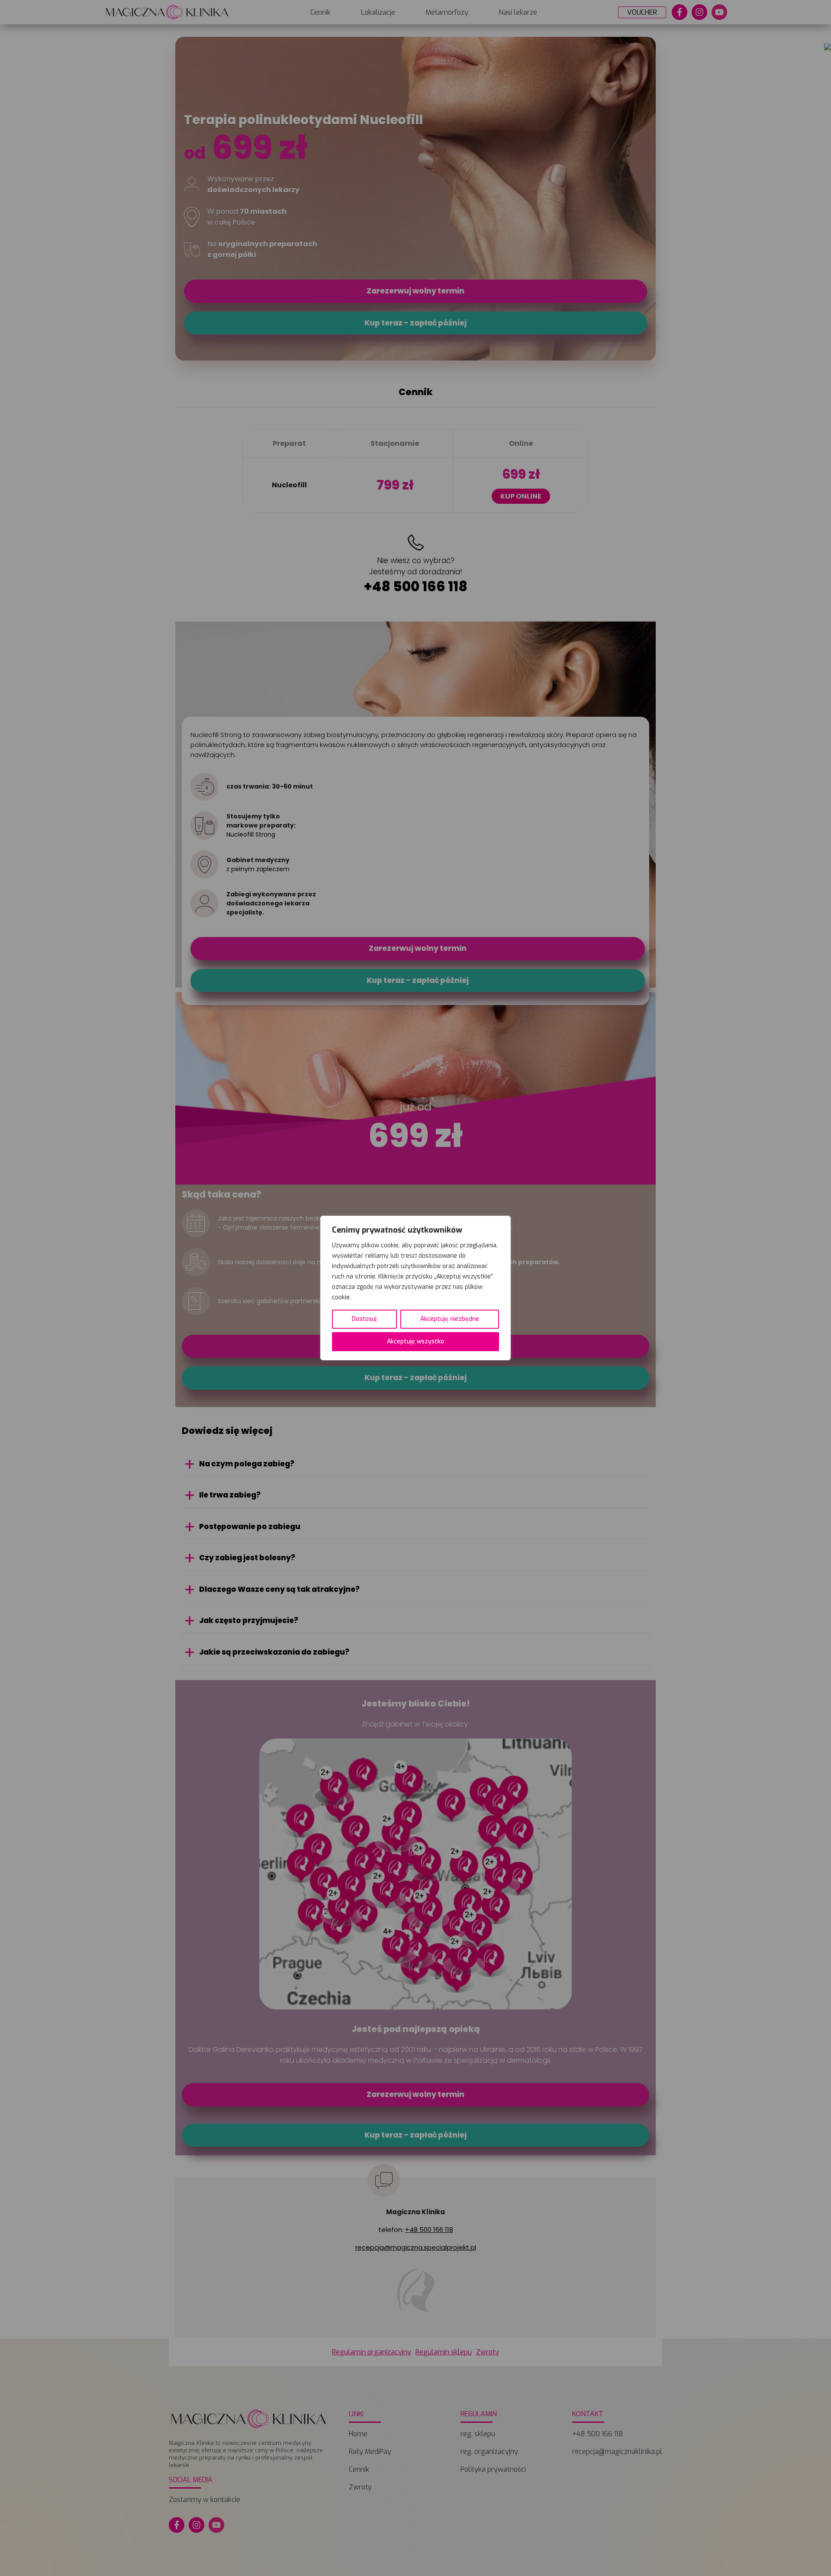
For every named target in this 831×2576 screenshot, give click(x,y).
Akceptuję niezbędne (450, 1319)
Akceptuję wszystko (415, 1341)
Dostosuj (364, 1319)
